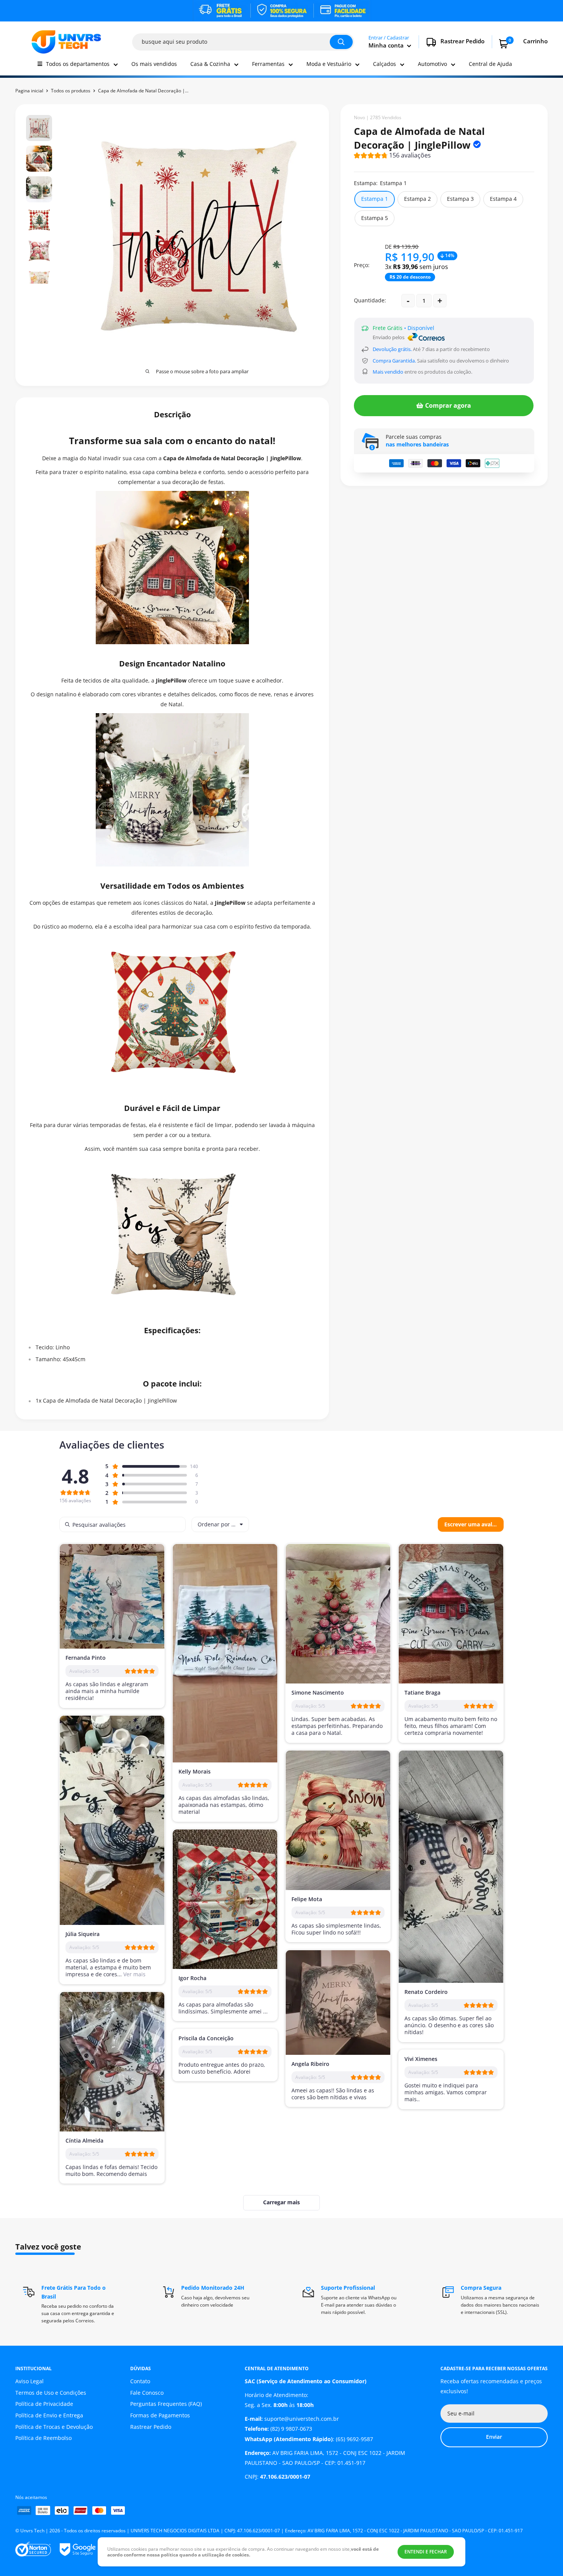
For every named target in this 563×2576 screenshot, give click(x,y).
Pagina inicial (29, 91)
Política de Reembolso (43, 2438)
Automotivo (432, 64)
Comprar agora (448, 405)
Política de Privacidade (44, 2404)
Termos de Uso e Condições (51, 2393)
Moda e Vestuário (329, 64)
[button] (392, 157)
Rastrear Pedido (151, 2427)
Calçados (385, 64)
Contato (140, 2381)
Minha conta (387, 45)
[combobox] (220, 1524)
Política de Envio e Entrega (49, 2415)
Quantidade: (370, 300)
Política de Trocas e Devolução (54, 2427)
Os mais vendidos (154, 64)
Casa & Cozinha (210, 64)
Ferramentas (268, 64)
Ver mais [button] (134, 1974)
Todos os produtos (71, 91)
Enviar (494, 2437)
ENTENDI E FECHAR (426, 2552)
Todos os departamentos (78, 64)
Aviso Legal (29, 2381)
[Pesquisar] (341, 42)
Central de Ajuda (490, 64)
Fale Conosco (147, 2393)
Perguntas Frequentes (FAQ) (166, 2404)
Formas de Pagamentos (160, 2415)
